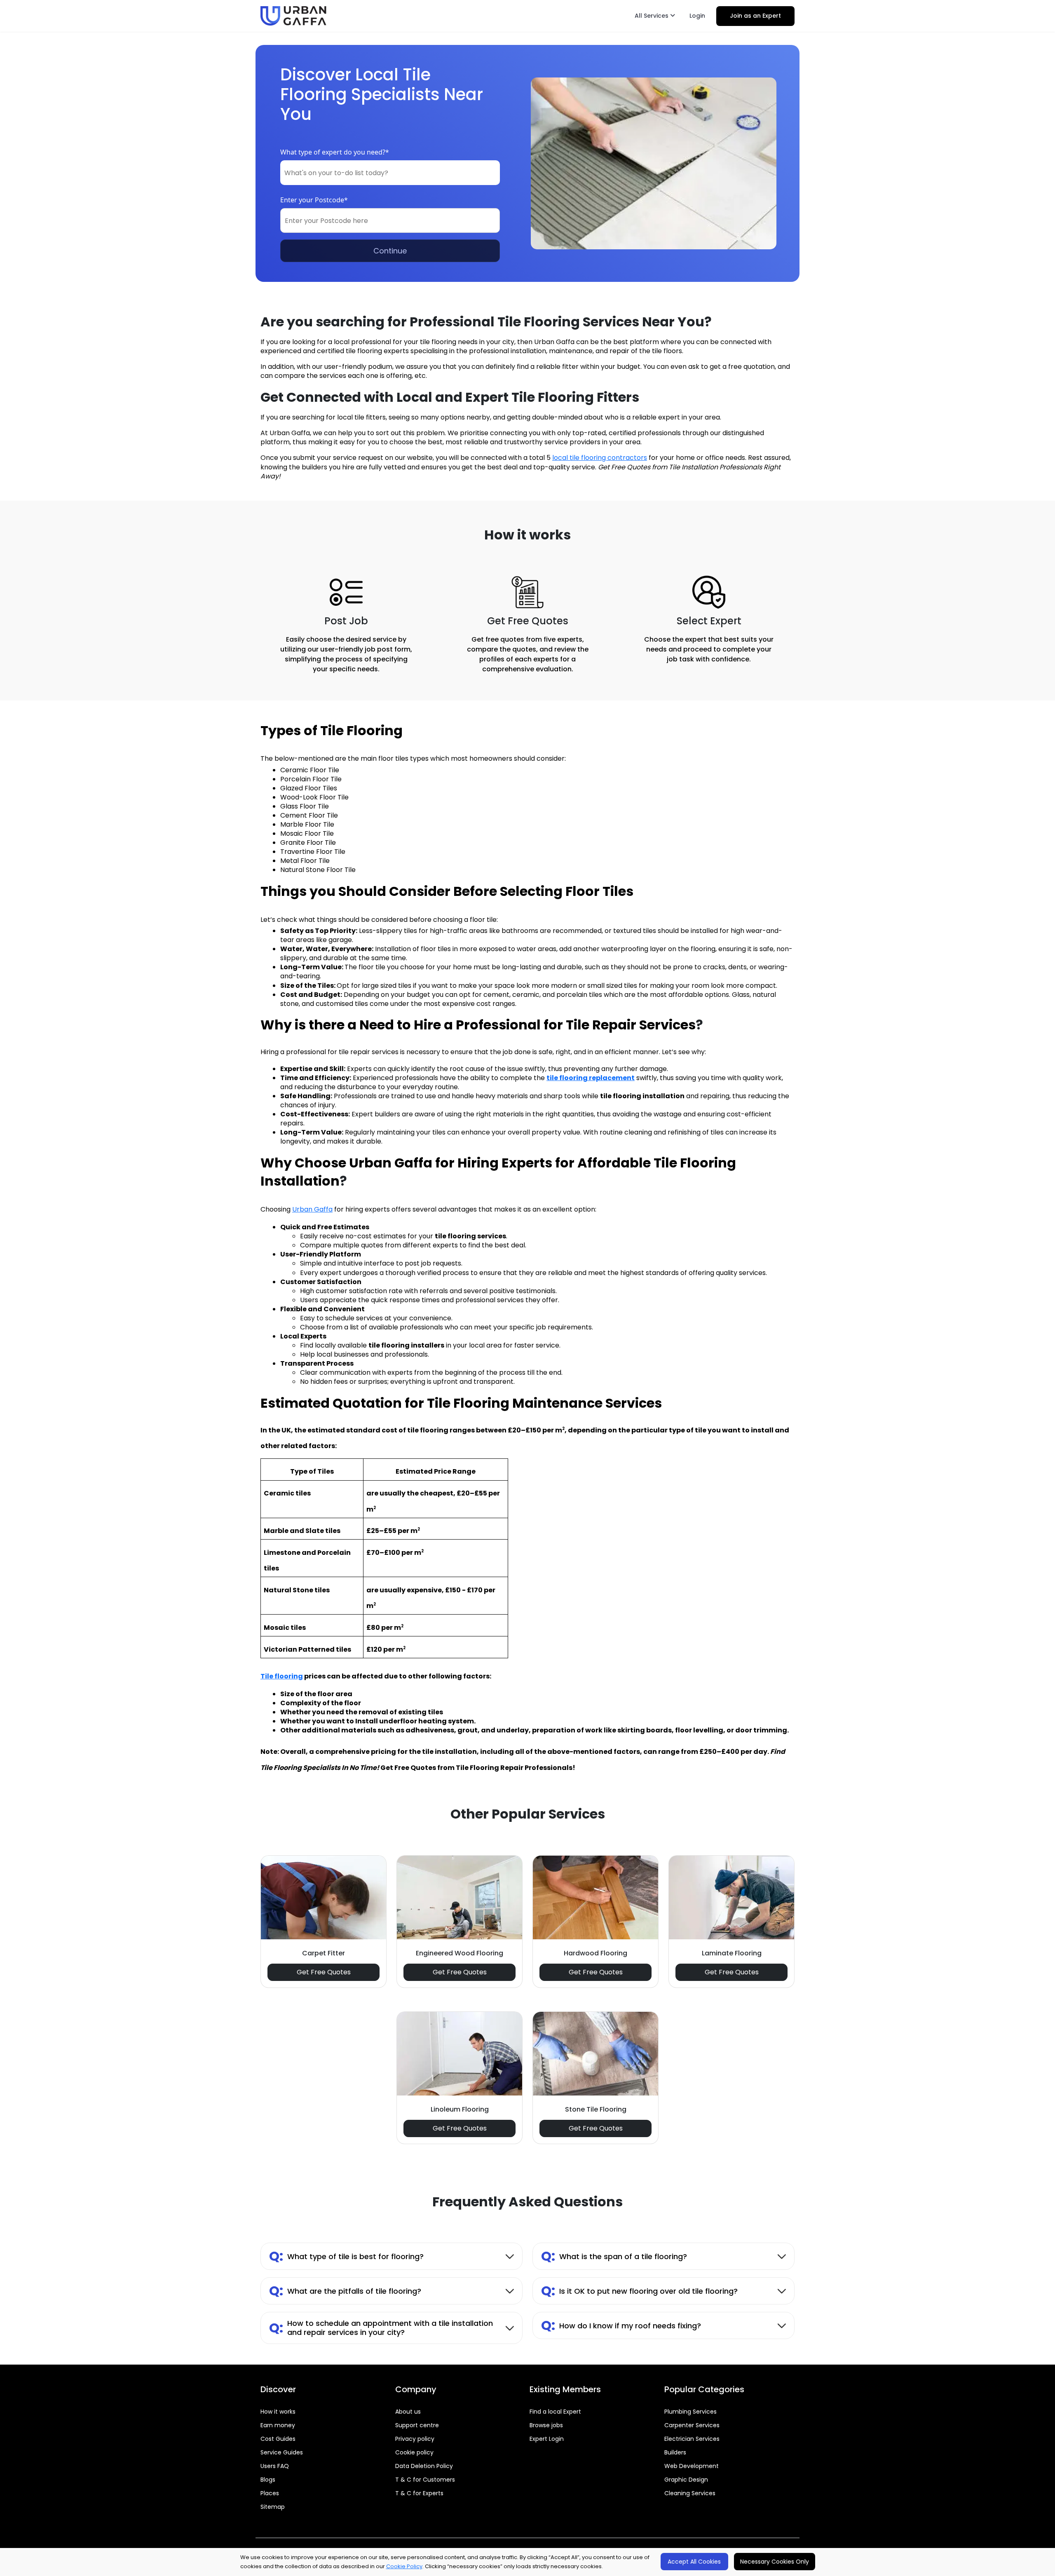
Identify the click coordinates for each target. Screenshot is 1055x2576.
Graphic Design (686, 2480)
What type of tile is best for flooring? (346, 2256)
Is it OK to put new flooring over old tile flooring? (639, 2291)
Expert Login (547, 2439)
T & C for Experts (419, 2493)
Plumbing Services (690, 2412)
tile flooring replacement (591, 1078)
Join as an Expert (755, 16)
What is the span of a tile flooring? (614, 2256)
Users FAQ (275, 2466)
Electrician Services (692, 2439)
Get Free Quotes (324, 1972)
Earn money (278, 2425)
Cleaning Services (690, 2493)
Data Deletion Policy (424, 2466)
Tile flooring (282, 1676)
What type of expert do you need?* (335, 152)
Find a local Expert (555, 2412)
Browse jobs (546, 2425)
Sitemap (273, 2507)
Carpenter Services (692, 2425)
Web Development (692, 2466)
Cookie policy (414, 2452)
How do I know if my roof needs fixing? (621, 2325)
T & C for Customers (425, 2480)
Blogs (268, 2480)
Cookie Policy (404, 2566)
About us (408, 2412)
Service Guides (282, 2452)
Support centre (417, 2425)
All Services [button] (652, 16)
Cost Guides (278, 2439)
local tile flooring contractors (600, 458)
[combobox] (390, 173)
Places (270, 2493)
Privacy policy (415, 2439)
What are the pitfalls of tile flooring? (345, 2291)
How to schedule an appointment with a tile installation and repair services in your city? (381, 2328)
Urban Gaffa (312, 1209)
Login (697, 16)
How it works (278, 2412)
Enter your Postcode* (314, 200)
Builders (675, 2452)
